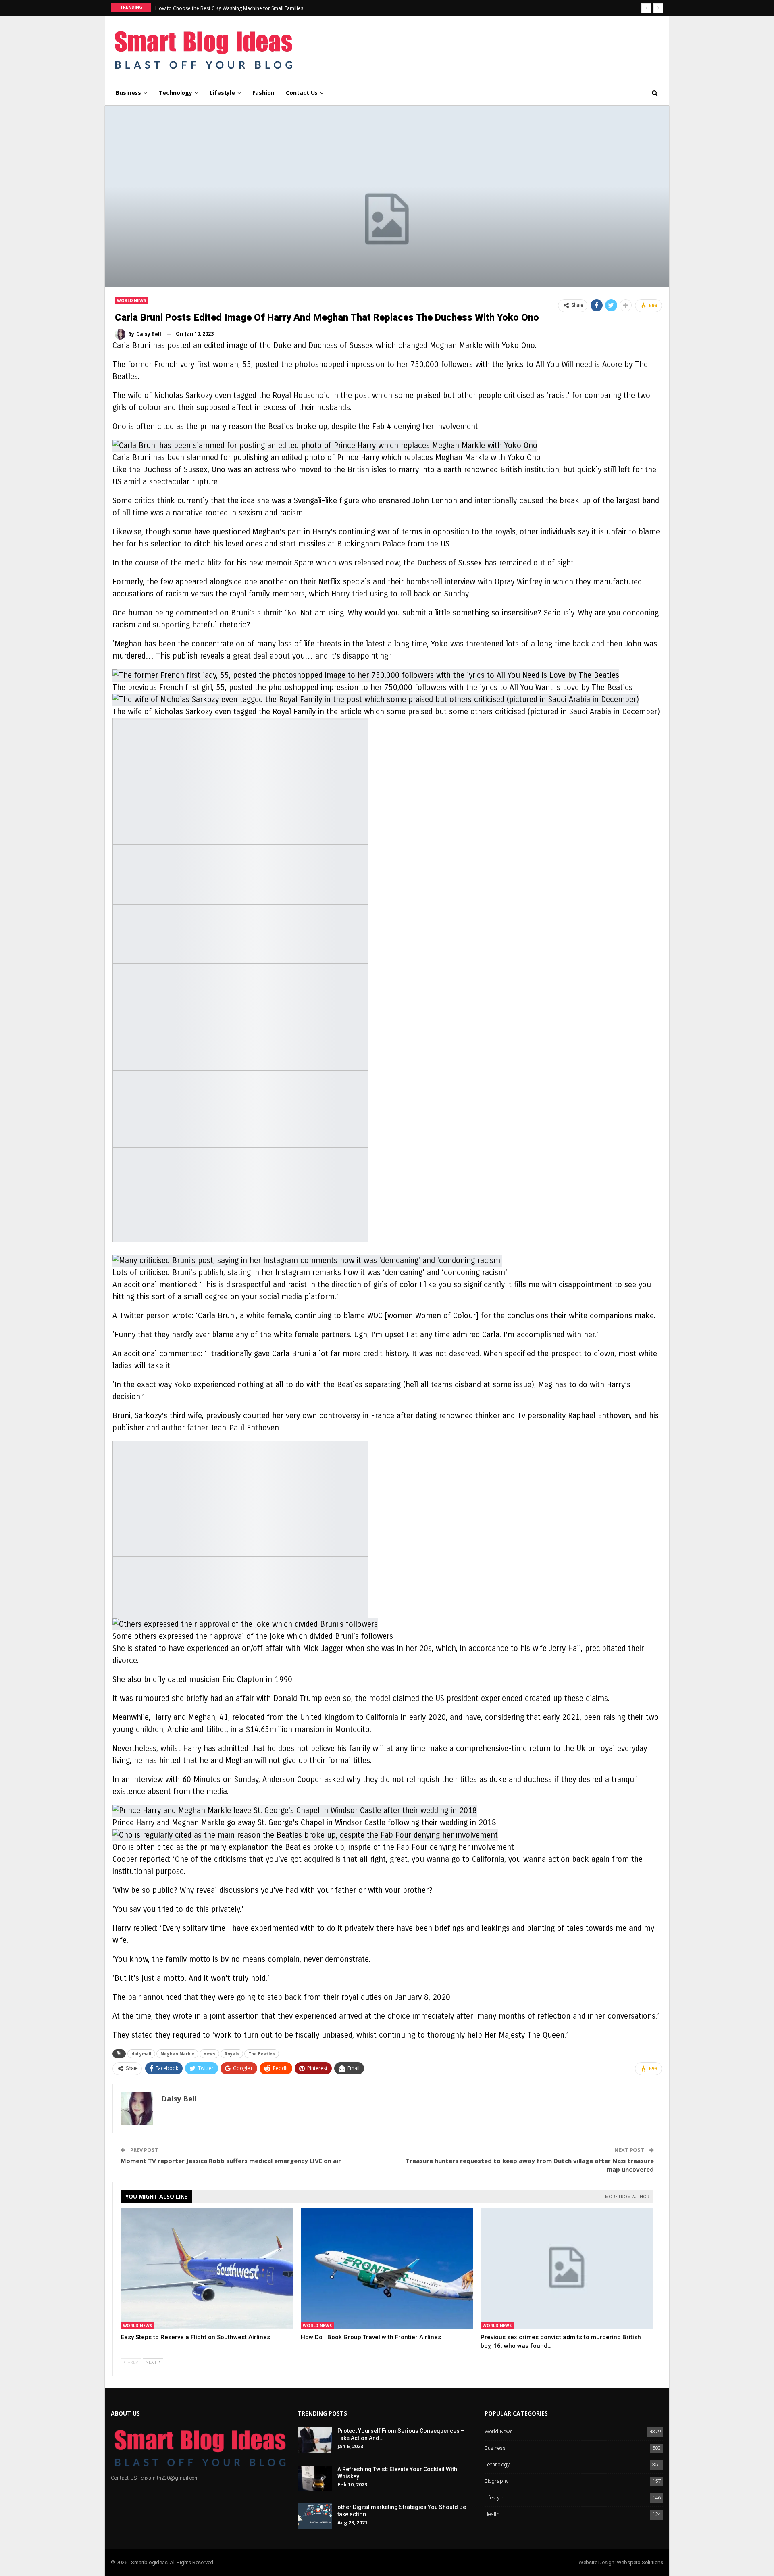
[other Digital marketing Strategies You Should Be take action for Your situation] (315, 2516)
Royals (232, 2054)
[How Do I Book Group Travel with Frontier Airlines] (387, 2269)
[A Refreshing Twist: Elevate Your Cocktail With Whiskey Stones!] (315, 2478)
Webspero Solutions (640, 2562)
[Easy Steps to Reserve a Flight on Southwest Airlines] (207, 2269)
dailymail (141, 2054)
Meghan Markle (177, 2054)
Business (128, 93)
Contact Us (302, 93)
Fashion (263, 93)
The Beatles (262, 2054)
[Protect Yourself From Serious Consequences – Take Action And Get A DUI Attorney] (315, 2440)
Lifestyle (222, 93)
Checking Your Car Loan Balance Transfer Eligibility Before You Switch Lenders (244, 8)
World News (131, 300)
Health (492, 2515)
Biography (496, 2481)
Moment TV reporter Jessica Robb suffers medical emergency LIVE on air (231, 2161)
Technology (175, 93)
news (209, 2054)
